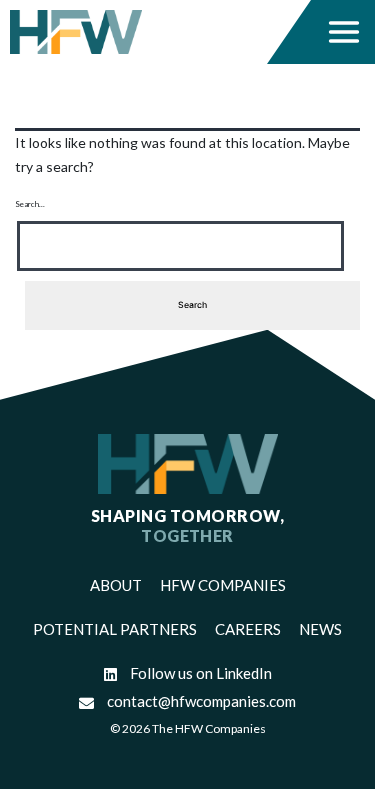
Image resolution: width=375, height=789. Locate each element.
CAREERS (248, 629)
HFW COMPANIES (223, 585)
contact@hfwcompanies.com (200, 701)
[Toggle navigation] (344, 32)
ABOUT (116, 585)
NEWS (320, 629)
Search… (30, 204)
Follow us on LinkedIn (199, 673)
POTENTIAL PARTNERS (115, 629)
